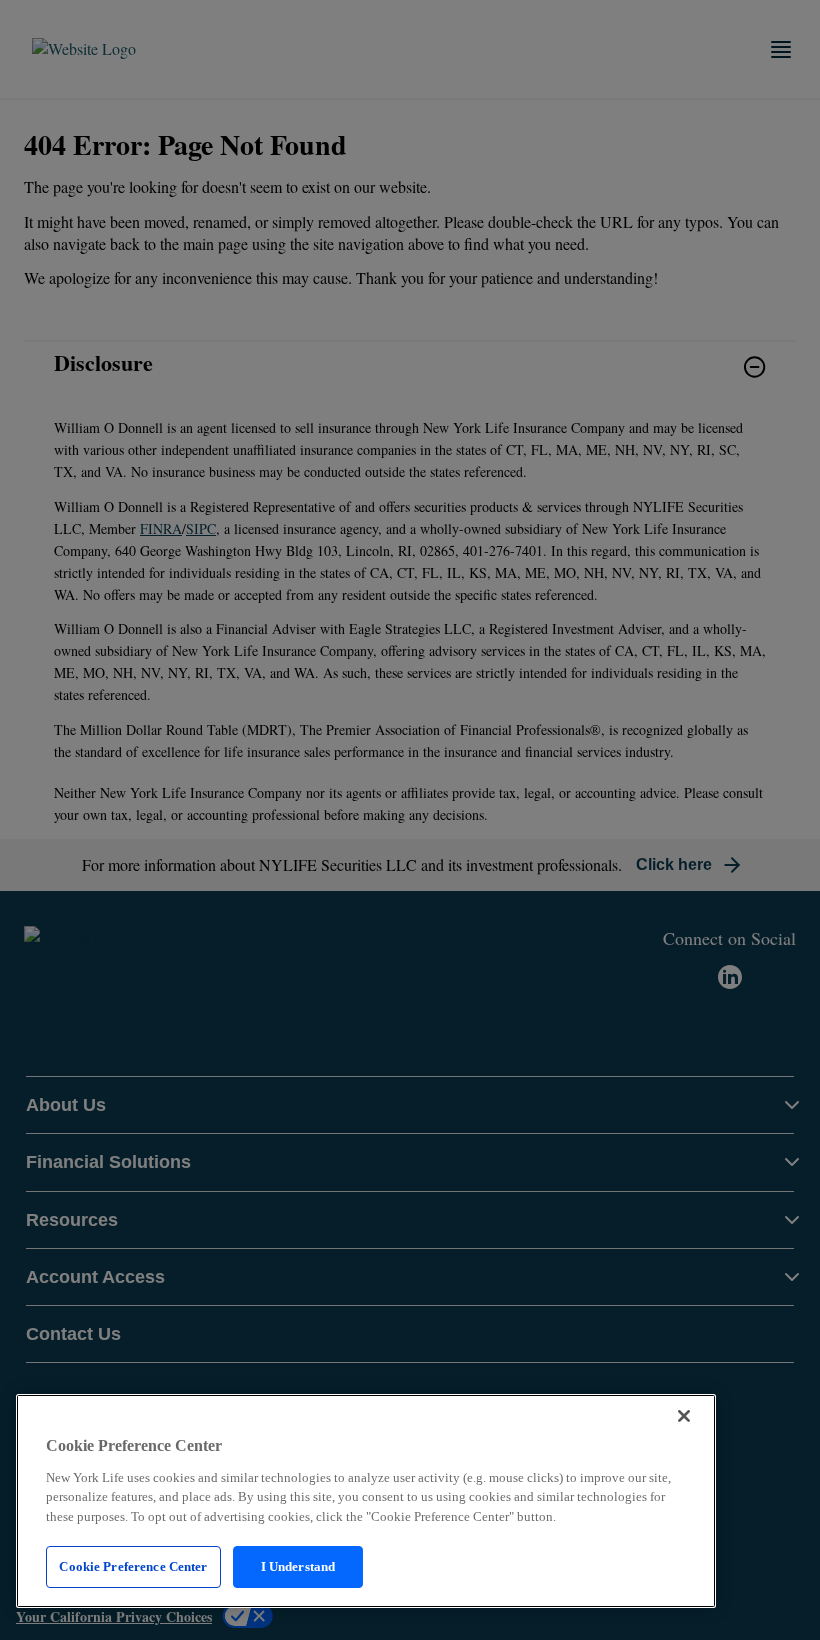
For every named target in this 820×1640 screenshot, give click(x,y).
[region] (366, 1501)
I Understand (298, 1566)
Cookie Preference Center (133, 1566)
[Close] (684, 1416)
